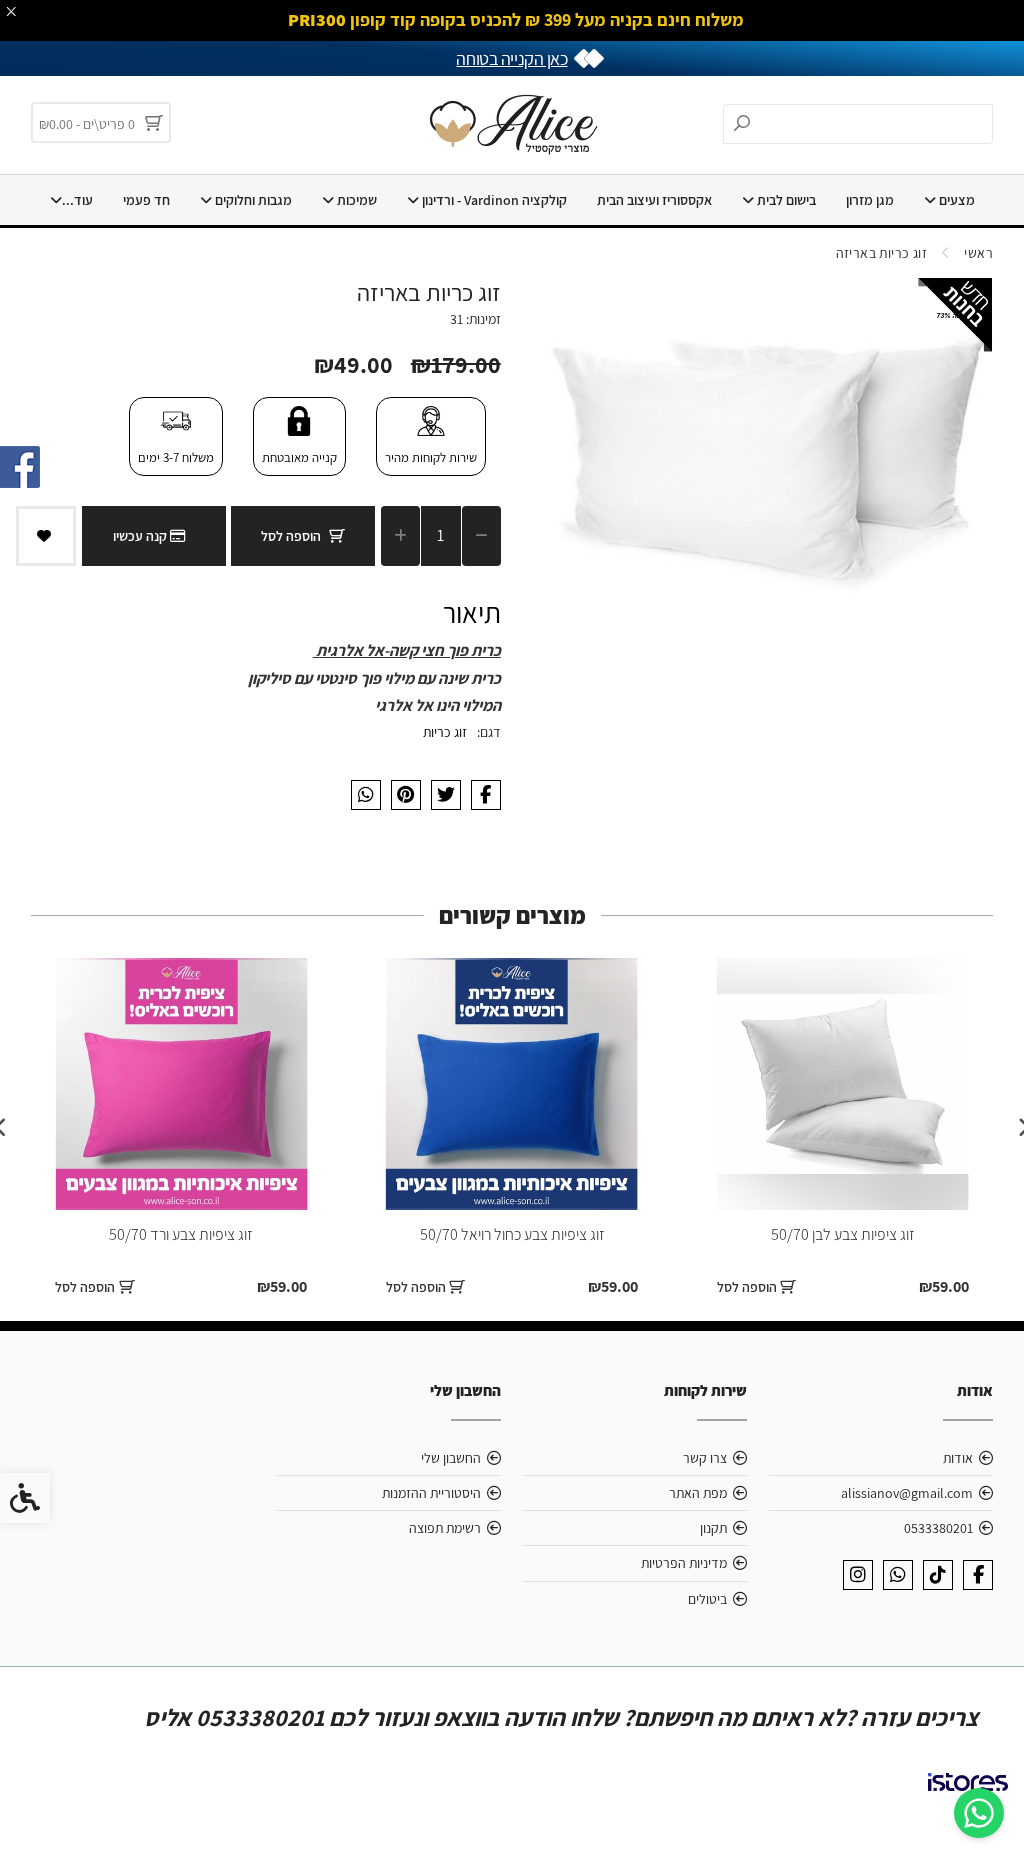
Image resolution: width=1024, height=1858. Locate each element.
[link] (979, 1813)
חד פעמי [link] (146, 200)
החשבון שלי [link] (451, 1458)
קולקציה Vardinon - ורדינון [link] (493, 200)
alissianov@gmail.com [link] (907, 1493)
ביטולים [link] (707, 1599)
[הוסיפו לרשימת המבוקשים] (46, 536)
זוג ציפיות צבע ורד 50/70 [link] (181, 1234)
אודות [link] (958, 1458)
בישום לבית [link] (785, 200)
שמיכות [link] (355, 200)
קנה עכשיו (141, 536)
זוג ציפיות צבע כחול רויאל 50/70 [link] (512, 1234)
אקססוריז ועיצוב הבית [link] (654, 200)
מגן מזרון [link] (870, 200)
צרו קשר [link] (705, 1458)
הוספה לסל (291, 536)
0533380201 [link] (938, 1528)
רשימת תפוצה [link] (445, 1528)
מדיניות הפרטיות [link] (684, 1563)
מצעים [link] (955, 200)
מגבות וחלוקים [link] (252, 200)
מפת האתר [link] (698, 1493)
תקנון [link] (713, 1528)
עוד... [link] (77, 200)
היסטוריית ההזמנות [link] (431, 1493)
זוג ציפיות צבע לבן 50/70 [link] (843, 1234)
